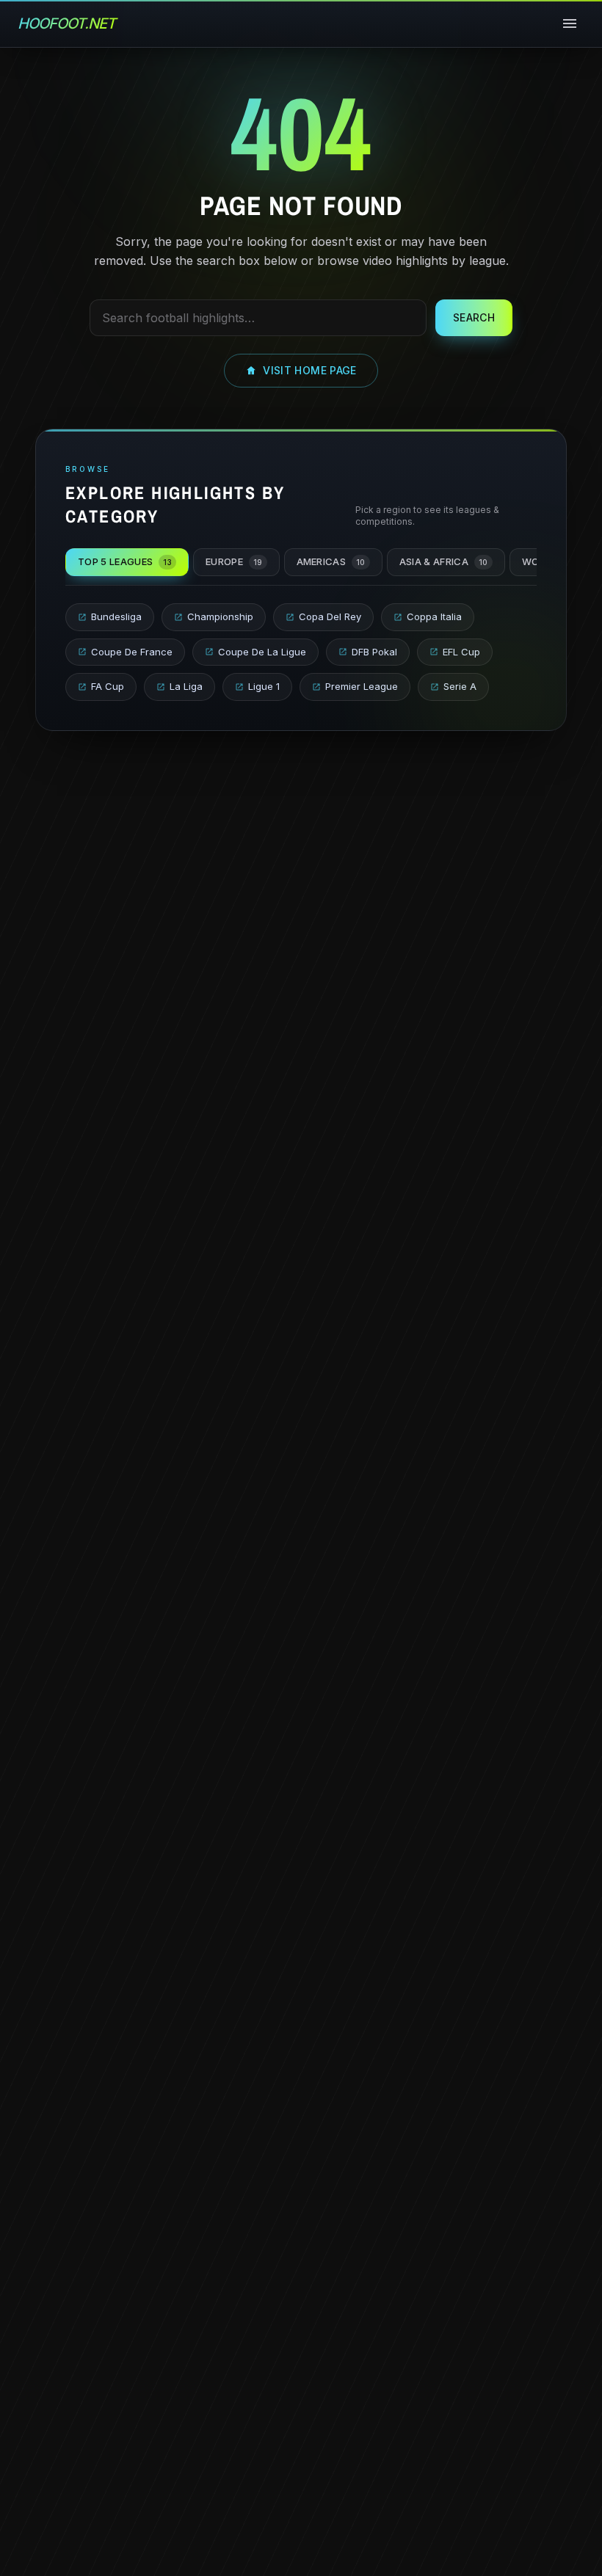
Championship (220, 616)
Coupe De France (132, 652)
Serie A (460, 686)
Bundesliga (116, 616)
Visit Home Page (309, 370)
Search (474, 317)
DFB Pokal (374, 652)
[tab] (127, 562)
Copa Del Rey (330, 616)
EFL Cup (461, 652)
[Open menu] (570, 23)
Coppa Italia (434, 616)
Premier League (362, 686)
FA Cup (108, 686)
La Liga (186, 686)
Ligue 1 (264, 686)
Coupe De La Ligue (262, 652)
